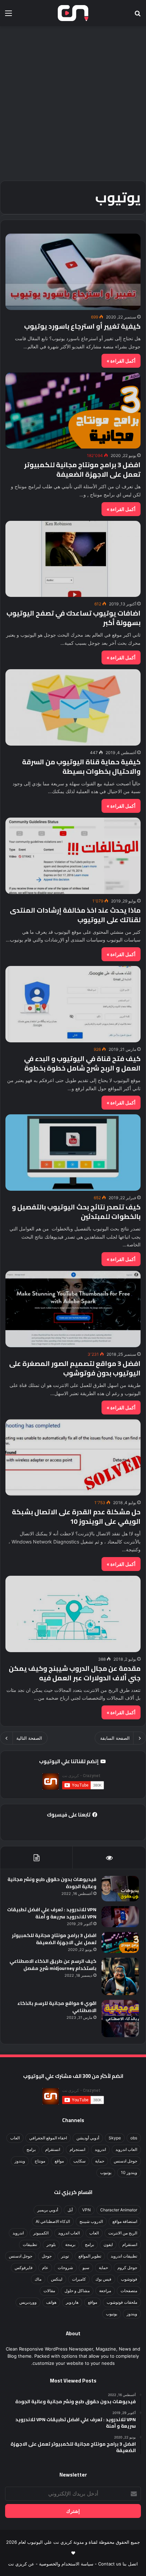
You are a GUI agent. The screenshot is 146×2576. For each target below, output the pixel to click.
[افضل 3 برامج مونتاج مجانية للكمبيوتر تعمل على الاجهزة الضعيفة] (73, 410)
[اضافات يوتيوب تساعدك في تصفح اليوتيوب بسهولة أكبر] (73, 559)
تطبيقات (30, 2244)
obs (134, 2138)
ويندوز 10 (129, 2172)
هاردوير (72, 2302)
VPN (86, 2210)
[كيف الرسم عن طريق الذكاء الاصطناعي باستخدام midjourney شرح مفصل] (120, 1976)
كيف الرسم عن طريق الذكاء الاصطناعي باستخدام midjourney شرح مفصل (53, 1965)
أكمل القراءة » (121, 361)
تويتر (65, 2256)
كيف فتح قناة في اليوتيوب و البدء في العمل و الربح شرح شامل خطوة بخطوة (82, 1063)
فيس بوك (103, 2279)
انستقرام (53, 2149)
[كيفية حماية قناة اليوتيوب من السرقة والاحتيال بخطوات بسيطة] (73, 707)
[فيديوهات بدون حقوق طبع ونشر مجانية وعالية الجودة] (120, 1889)
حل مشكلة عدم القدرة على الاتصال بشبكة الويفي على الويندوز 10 (76, 1517)
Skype (115, 2138)
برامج (31, 2149)
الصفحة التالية (29, 1738)
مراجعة (105, 2291)
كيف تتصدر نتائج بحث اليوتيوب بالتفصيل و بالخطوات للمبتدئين (76, 1212)
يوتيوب (106, 2172)
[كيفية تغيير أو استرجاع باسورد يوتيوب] (73, 272)
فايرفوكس (24, 2268)
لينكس (57, 2279)
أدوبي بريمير (48, 2210)
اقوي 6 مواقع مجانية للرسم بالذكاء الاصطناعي (57, 2007)
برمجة (70, 2244)
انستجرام (77, 2149)
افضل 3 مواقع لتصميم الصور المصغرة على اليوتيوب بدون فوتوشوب (75, 1368)
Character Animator (119, 2210)
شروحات (65, 2268)
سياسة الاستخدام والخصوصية (66, 2564)
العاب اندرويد (126, 2149)
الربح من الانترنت (123, 2233)
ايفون (108, 2244)
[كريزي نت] (73, 13)
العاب (15, 2138)
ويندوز (20, 2161)
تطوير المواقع (90, 2256)
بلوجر (51, 2244)
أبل (70, 2210)
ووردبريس (28, 2302)
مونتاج (40, 2161)
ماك (38, 2279)
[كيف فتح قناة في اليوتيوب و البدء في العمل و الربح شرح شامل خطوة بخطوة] (73, 1004)
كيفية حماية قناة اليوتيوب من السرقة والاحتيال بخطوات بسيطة (81, 766)
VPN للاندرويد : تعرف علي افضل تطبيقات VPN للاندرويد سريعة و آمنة (52, 1913)
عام (45, 2268)
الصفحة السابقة (115, 1738)
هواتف (51, 2302)
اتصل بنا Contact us (118, 2564)
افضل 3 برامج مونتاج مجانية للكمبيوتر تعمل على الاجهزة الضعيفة (82, 469)
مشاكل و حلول (77, 2291)
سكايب (79, 2161)
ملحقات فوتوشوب (122, 2302)
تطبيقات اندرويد (124, 2256)
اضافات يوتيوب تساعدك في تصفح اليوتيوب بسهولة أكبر (74, 618)
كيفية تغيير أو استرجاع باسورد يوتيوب (82, 326)
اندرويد (100, 2149)
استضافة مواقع (125, 2221)
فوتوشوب (129, 2279)
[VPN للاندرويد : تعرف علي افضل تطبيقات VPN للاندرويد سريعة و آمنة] (120, 1917)
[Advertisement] (73, 103)
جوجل (47, 2256)
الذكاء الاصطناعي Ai (53, 2221)
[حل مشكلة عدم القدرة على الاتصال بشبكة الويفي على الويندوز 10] (73, 1457)
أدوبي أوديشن (88, 2138)
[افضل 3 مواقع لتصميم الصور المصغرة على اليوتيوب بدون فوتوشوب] (73, 1309)
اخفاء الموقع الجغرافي (48, 2138)
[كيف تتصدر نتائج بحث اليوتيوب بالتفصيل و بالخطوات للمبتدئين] (73, 1153)
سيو (86, 2268)
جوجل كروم (127, 2268)
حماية (100, 2161)
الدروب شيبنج (91, 2221)
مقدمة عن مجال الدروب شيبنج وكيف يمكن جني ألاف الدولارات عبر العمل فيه (75, 1673)
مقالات (49, 2291)
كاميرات (79, 2279)
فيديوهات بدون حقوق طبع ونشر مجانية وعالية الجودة (52, 1883)
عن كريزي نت (21, 2564)
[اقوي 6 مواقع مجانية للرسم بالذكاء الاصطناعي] (120, 2018)
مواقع (59, 2161)
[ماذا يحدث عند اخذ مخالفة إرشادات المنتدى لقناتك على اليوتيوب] (73, 856)
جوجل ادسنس (125, 2161)
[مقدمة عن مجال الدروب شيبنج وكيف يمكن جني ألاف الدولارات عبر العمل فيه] (73, 1614)
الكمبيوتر (41, 2233)
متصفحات (129, 2291)
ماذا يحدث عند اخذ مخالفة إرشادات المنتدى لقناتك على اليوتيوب (75, 915)
